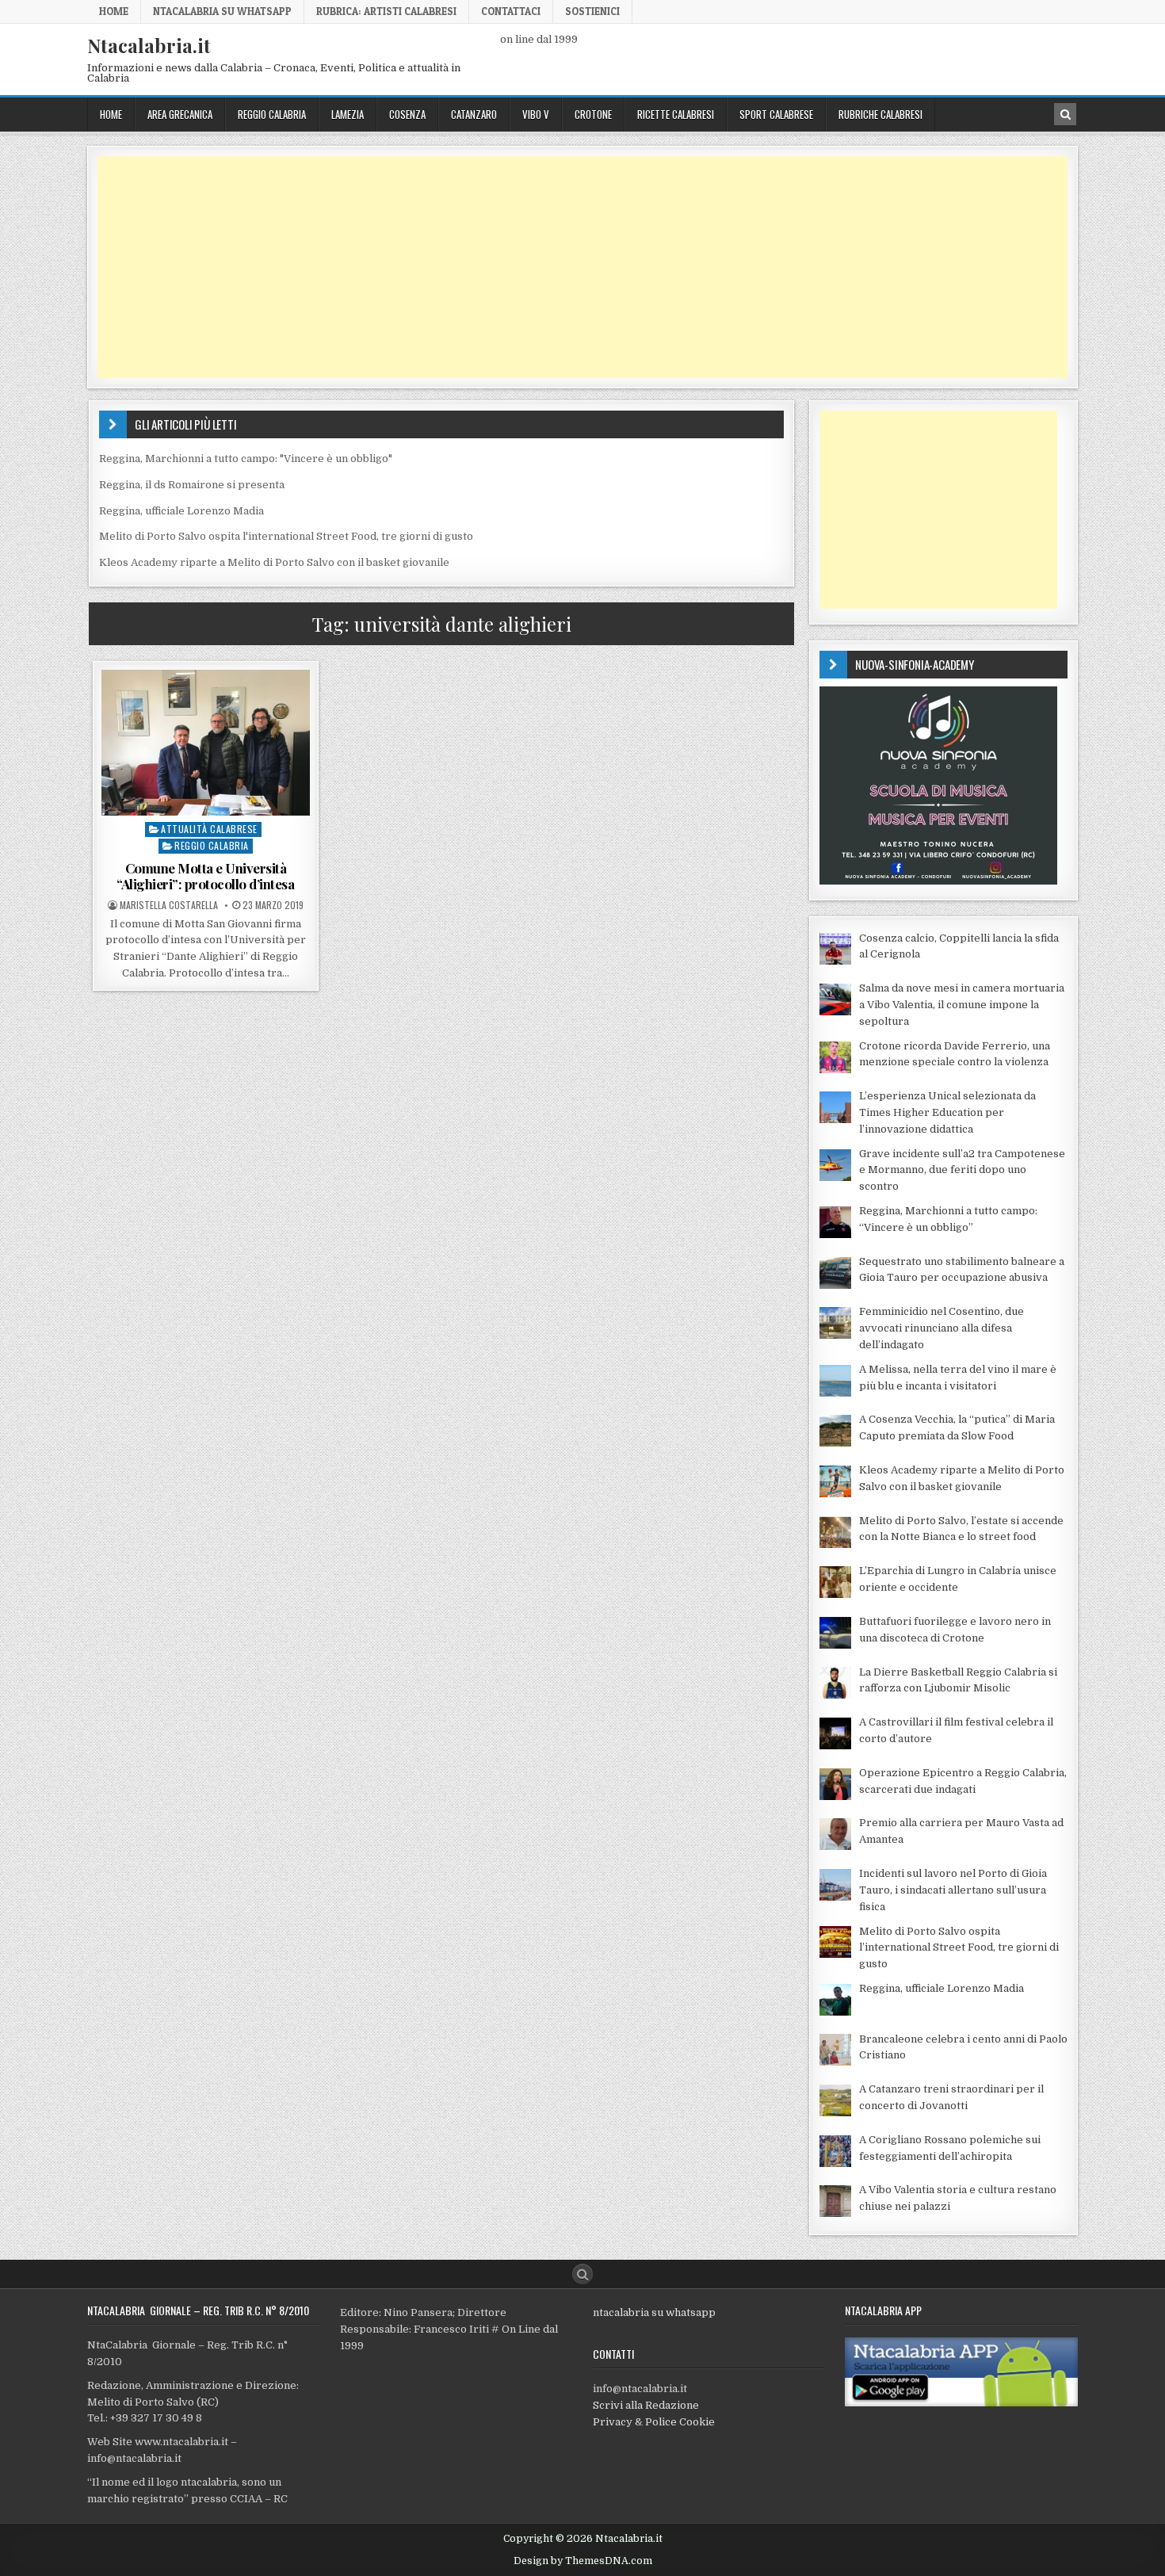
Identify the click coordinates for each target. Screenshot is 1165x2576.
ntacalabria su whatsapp (654, 2312)
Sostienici (592, 11)
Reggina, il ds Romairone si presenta (192, 485)
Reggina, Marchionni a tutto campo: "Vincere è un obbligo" (246, 459)
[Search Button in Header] (1065, 114)
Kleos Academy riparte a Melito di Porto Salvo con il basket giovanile (274, 562)
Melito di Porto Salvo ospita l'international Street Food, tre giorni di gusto (286, 536)
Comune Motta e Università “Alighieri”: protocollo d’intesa (205, 876)
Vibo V (536, 114)
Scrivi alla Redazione (646, 2405)
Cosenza (407, 114)
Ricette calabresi (676, 114)
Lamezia (348, 114)
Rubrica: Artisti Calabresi (386, 11)
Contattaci (511, 11)
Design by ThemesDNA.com (583, 2561)
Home (114, 11)
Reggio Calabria (272, 114)
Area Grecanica (180, 114)
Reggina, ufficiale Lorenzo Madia (181, 511)
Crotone (593, 114)
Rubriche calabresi (880, 114)
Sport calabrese (776, 114)
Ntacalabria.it (149, 45)
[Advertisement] (573, 267)
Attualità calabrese (209, 829)
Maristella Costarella (169, 905)
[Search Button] (582, 2274)
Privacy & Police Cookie (654, 2422)
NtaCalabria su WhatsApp (222, 11)
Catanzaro (474, 114)
